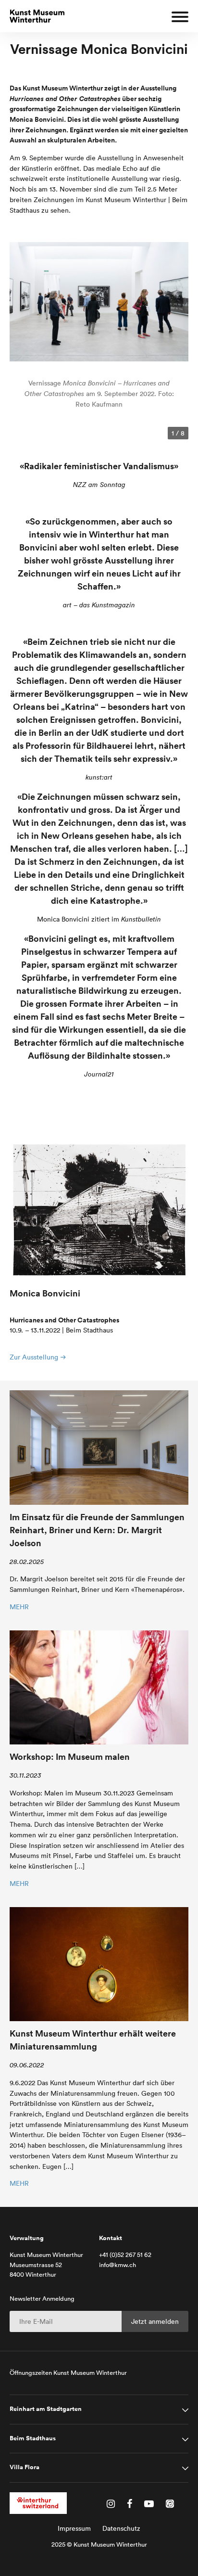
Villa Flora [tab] (25, 2467)
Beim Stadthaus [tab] (33, 2438)
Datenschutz (121, 2528)
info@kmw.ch (118, 2265)
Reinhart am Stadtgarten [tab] (46, 2409)
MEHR (19, 1607)
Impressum (74, 2528)
